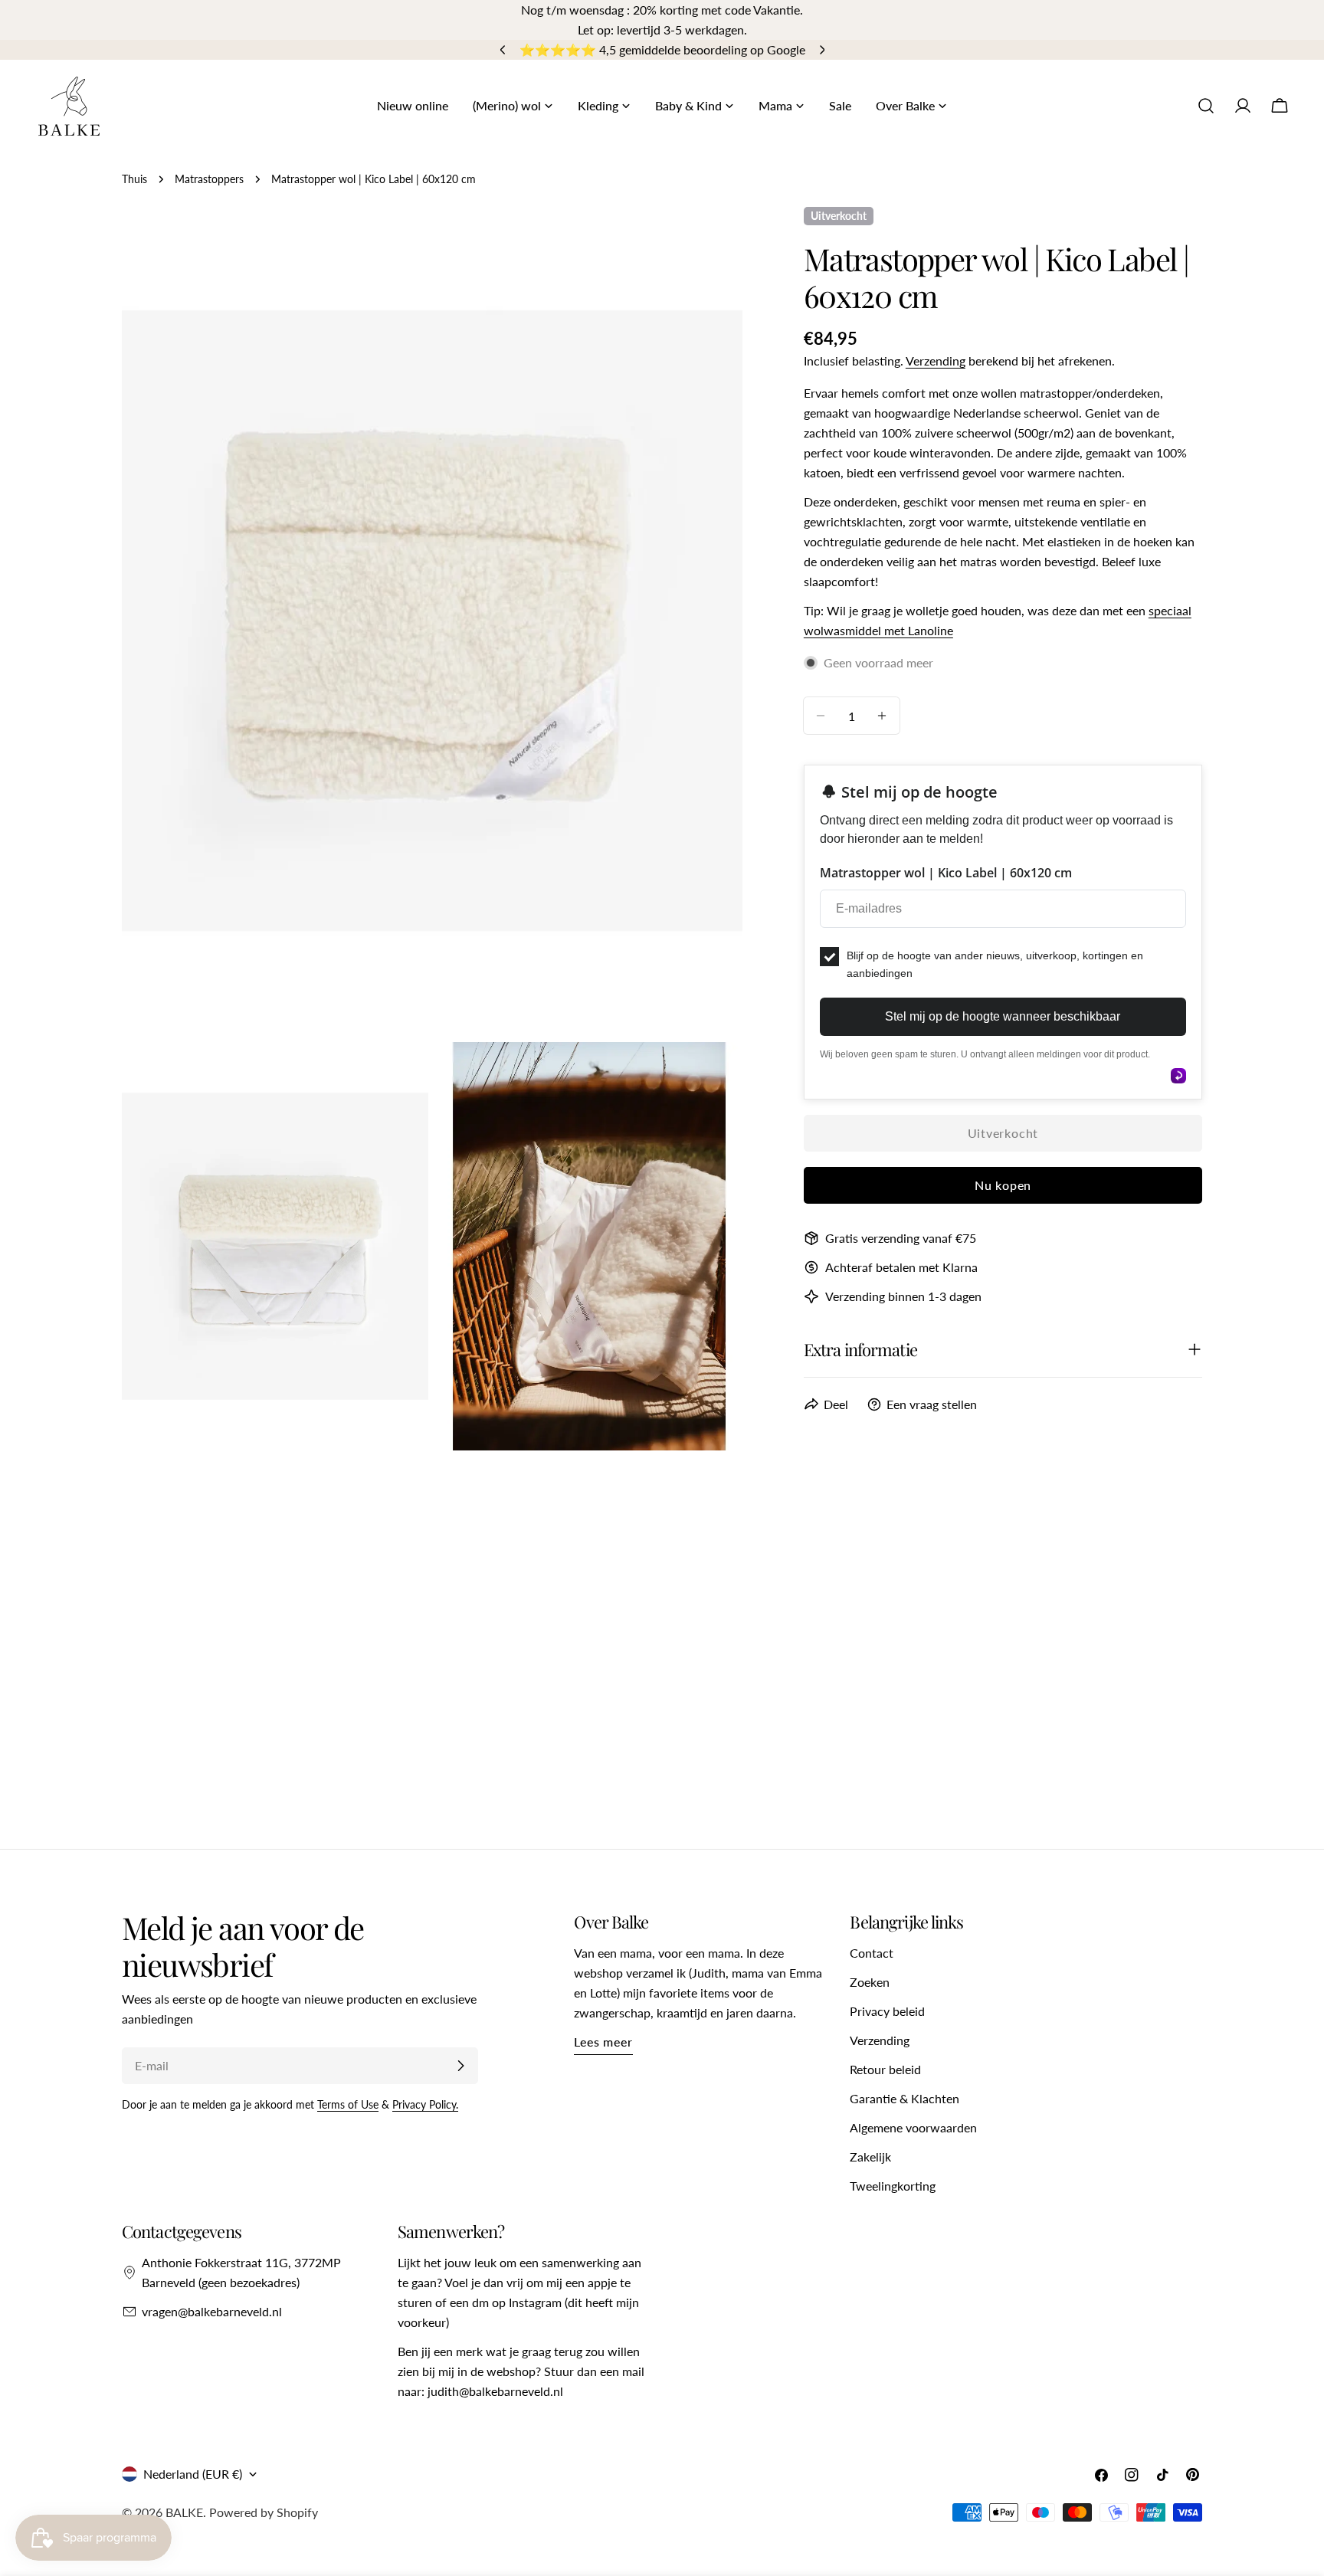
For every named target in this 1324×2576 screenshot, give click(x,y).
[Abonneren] (460, 2066)
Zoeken (870, 1982)
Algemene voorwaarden (913, 2127)
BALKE (184, 2512)
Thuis (134, 179)
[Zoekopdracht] (1206, 106)
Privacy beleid (887, 2011)
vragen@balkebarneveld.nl (212, 2311)
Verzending (936, 361)
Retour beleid (885, 2069)
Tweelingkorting (893, 2186)
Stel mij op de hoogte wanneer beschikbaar (1003, 1016)
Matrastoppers (209, 179)
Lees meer (603, 2042)
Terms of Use (348, 2104)
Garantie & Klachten (905, 2098)
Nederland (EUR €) (193, 2474)
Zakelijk (870, 2156)
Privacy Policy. (425, 2104)
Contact (872, 1953)
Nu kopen (1003, 1185)
